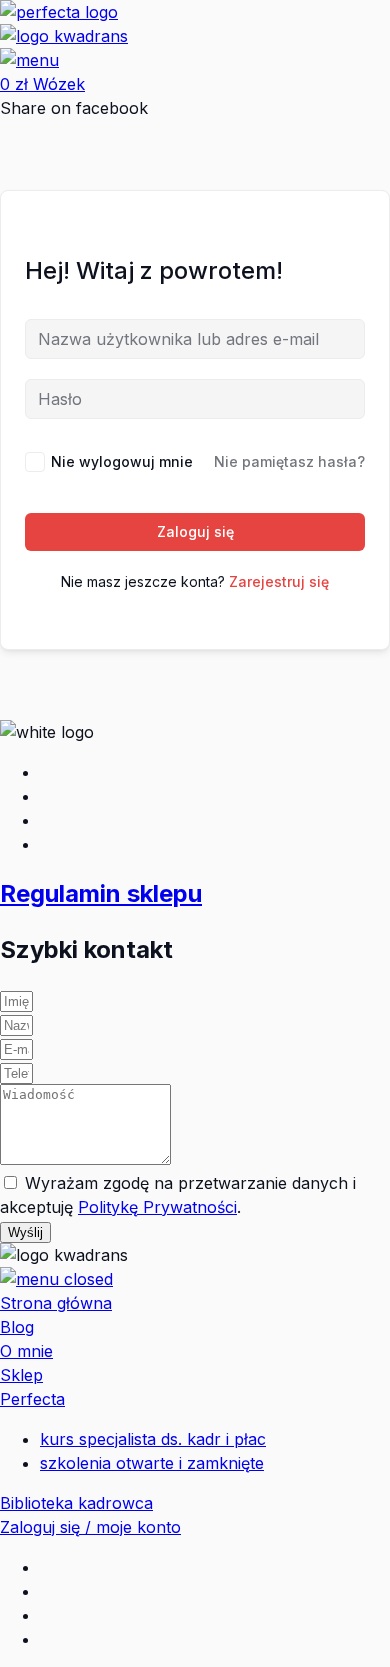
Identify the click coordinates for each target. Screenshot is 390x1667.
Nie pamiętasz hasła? (289, 461)
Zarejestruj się (279, 581)
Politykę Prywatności (157, 1207)
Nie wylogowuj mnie (122, 461)
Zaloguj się (195, 531)
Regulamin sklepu (101, 893)
